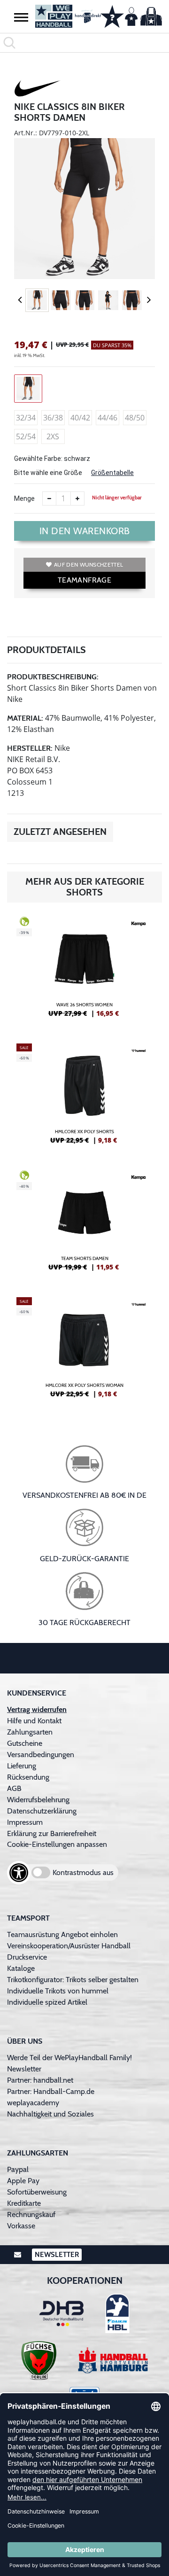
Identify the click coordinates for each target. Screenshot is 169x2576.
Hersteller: (30, 748)
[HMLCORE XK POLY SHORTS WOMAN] (84, 1351)
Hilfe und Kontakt (34, 1721)
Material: (25, 718)
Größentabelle (112, 473)
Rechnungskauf (31, 2214)
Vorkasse (21, 2226)
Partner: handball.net (40, 2080)
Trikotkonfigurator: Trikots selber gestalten (73, 1980)
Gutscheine (25, 1743)
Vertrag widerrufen (37, 1709)
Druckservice (27, 1957)
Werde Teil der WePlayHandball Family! (69, 2058)
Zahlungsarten (30, 1732)
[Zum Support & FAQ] (112, 16)
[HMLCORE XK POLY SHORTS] (84, 1097)
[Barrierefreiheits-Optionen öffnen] (19, 1873)
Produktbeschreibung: (53, 677)
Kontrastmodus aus (83, 1872)
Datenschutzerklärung (42, 1811)
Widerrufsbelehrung (38, 1800)
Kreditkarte (24, 2203)
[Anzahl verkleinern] (49, 498)
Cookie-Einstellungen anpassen (57, 1844)
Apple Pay (23, 2181)
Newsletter (24, 2069)
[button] (21, 17)
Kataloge (21, 1968)
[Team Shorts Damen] (84, 1224)
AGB (14, 1788)
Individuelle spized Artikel (47, 2002)
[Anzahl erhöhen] (77, 498)
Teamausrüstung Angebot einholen (62, 1934)
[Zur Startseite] (63, 16)
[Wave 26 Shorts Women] (84, 971)
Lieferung (22, 1766)
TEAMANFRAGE (84, 580)
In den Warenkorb (85, 531)
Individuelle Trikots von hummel (58, 1991)
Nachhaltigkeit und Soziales (50, 2114)
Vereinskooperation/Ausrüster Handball (69, 1946)
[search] (84, 43)
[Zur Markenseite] (38, 90)
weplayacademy (33, 2103)
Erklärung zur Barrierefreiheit (52, 1833)
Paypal (18, 2169)
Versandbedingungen (41, 1755)
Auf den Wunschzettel (88, 564)
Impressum (25, 1822)
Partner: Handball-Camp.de (51, 2091)
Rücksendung (28, 1777)
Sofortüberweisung (37, 2192)
